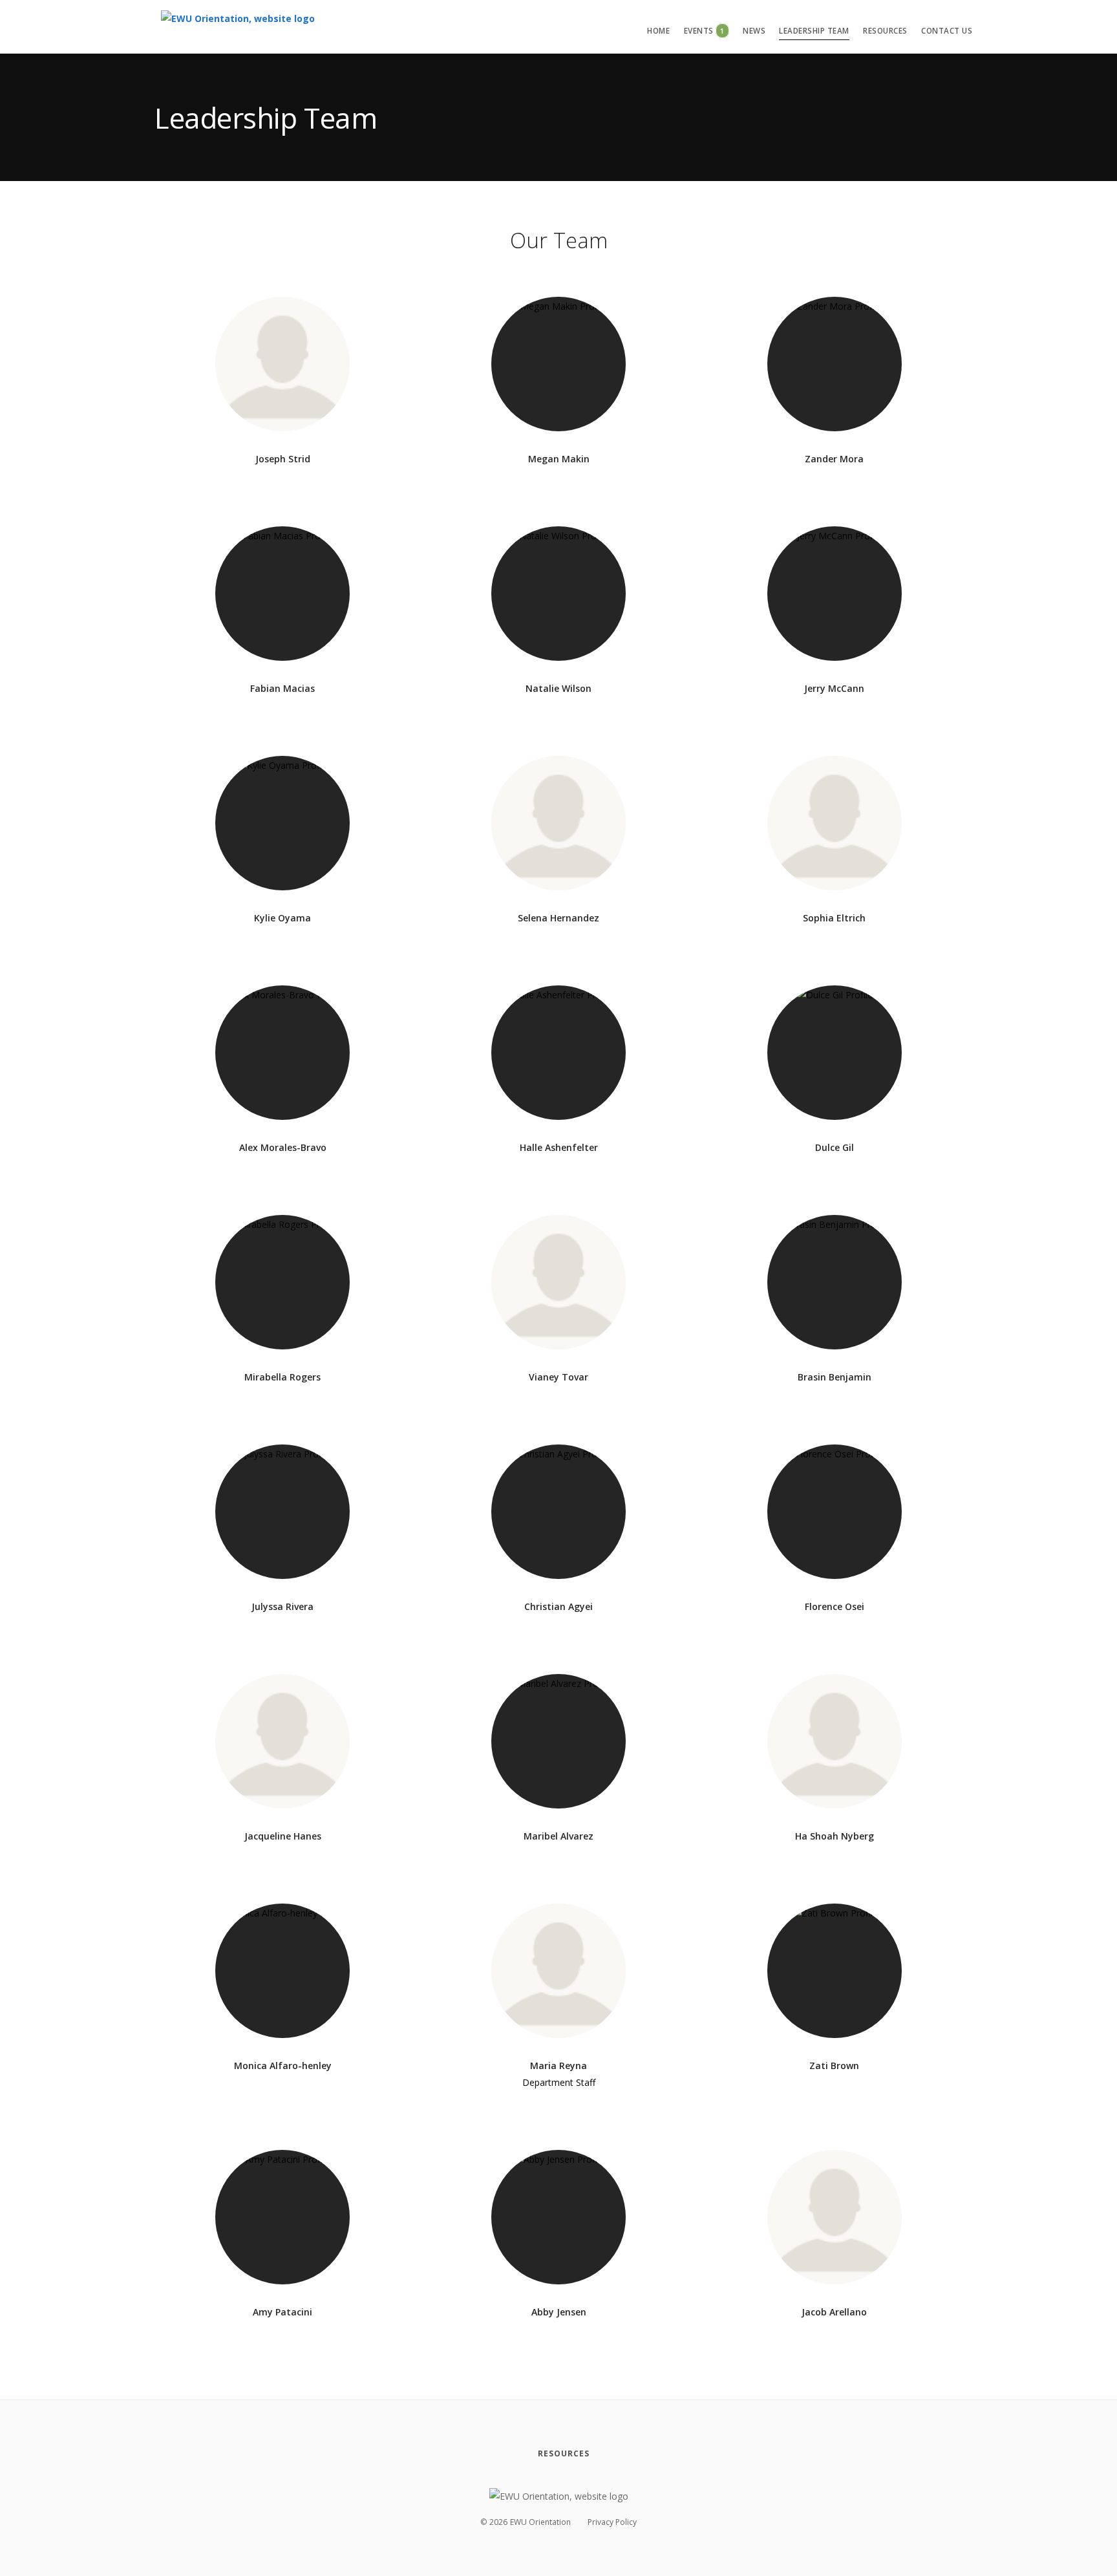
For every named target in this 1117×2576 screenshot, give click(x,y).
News (754, 31)
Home (658, 31)
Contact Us (947, 31)
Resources (885, 31)
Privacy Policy (612, 2522)
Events (704, 31)
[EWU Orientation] (238, 26)
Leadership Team (814, 31)
